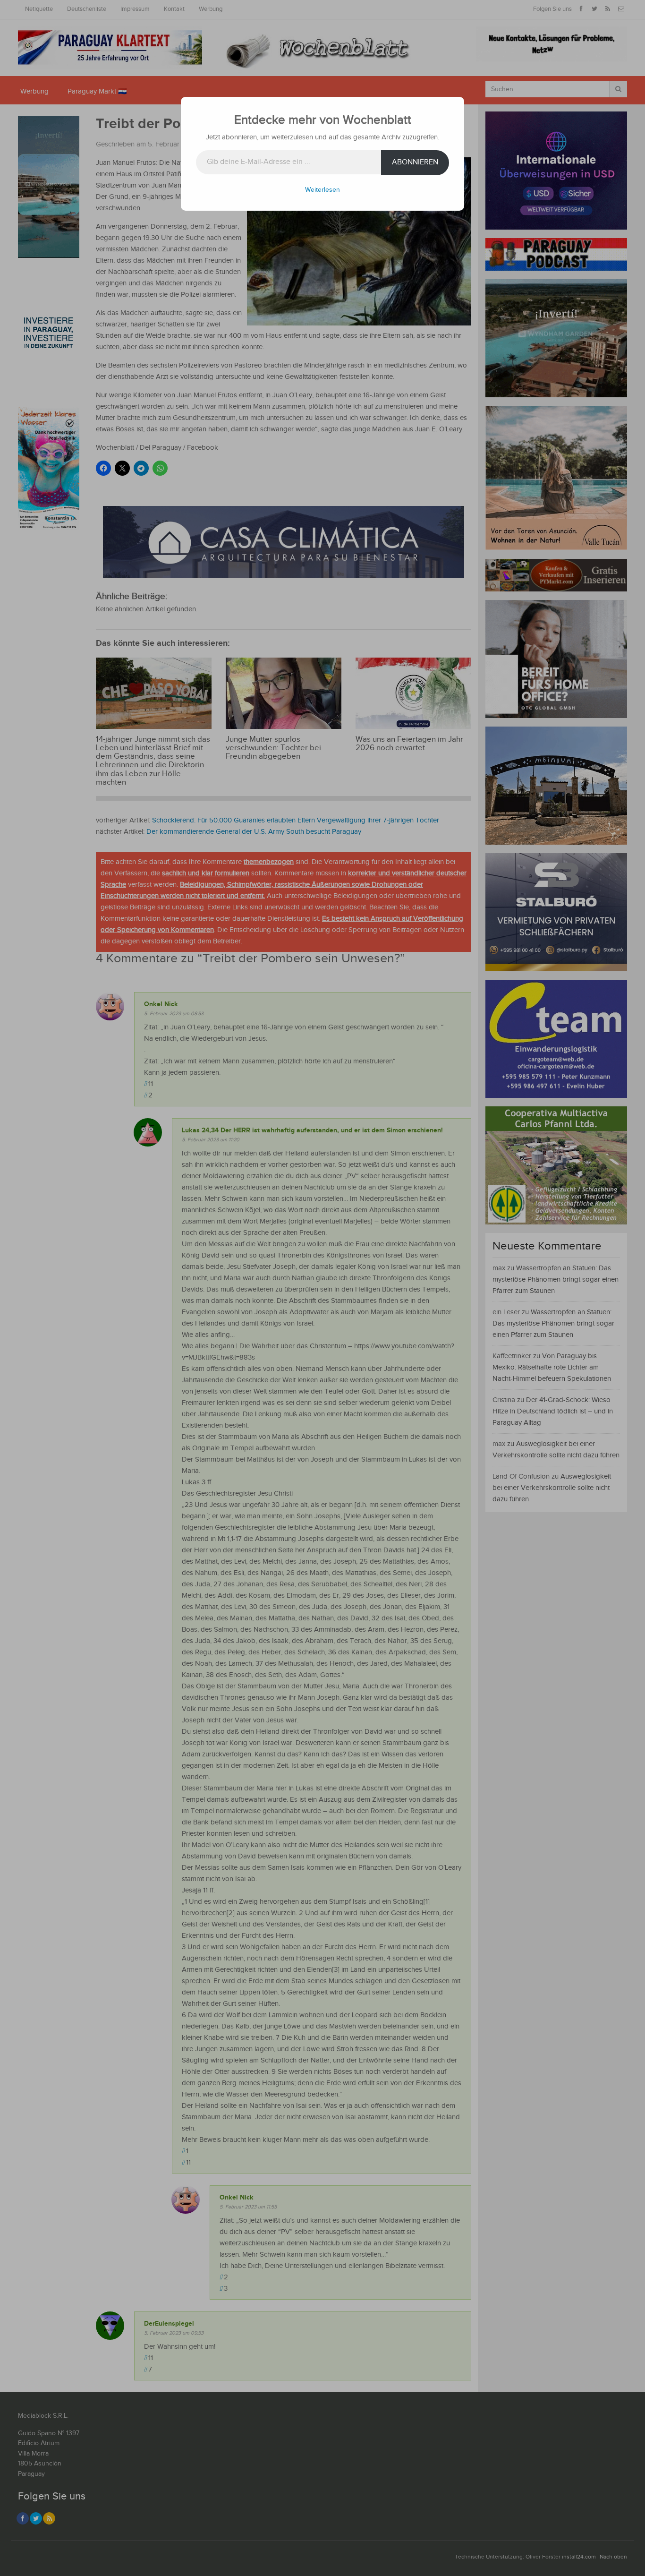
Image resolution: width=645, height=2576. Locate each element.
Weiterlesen (322, 190)
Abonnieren (415, 162)
